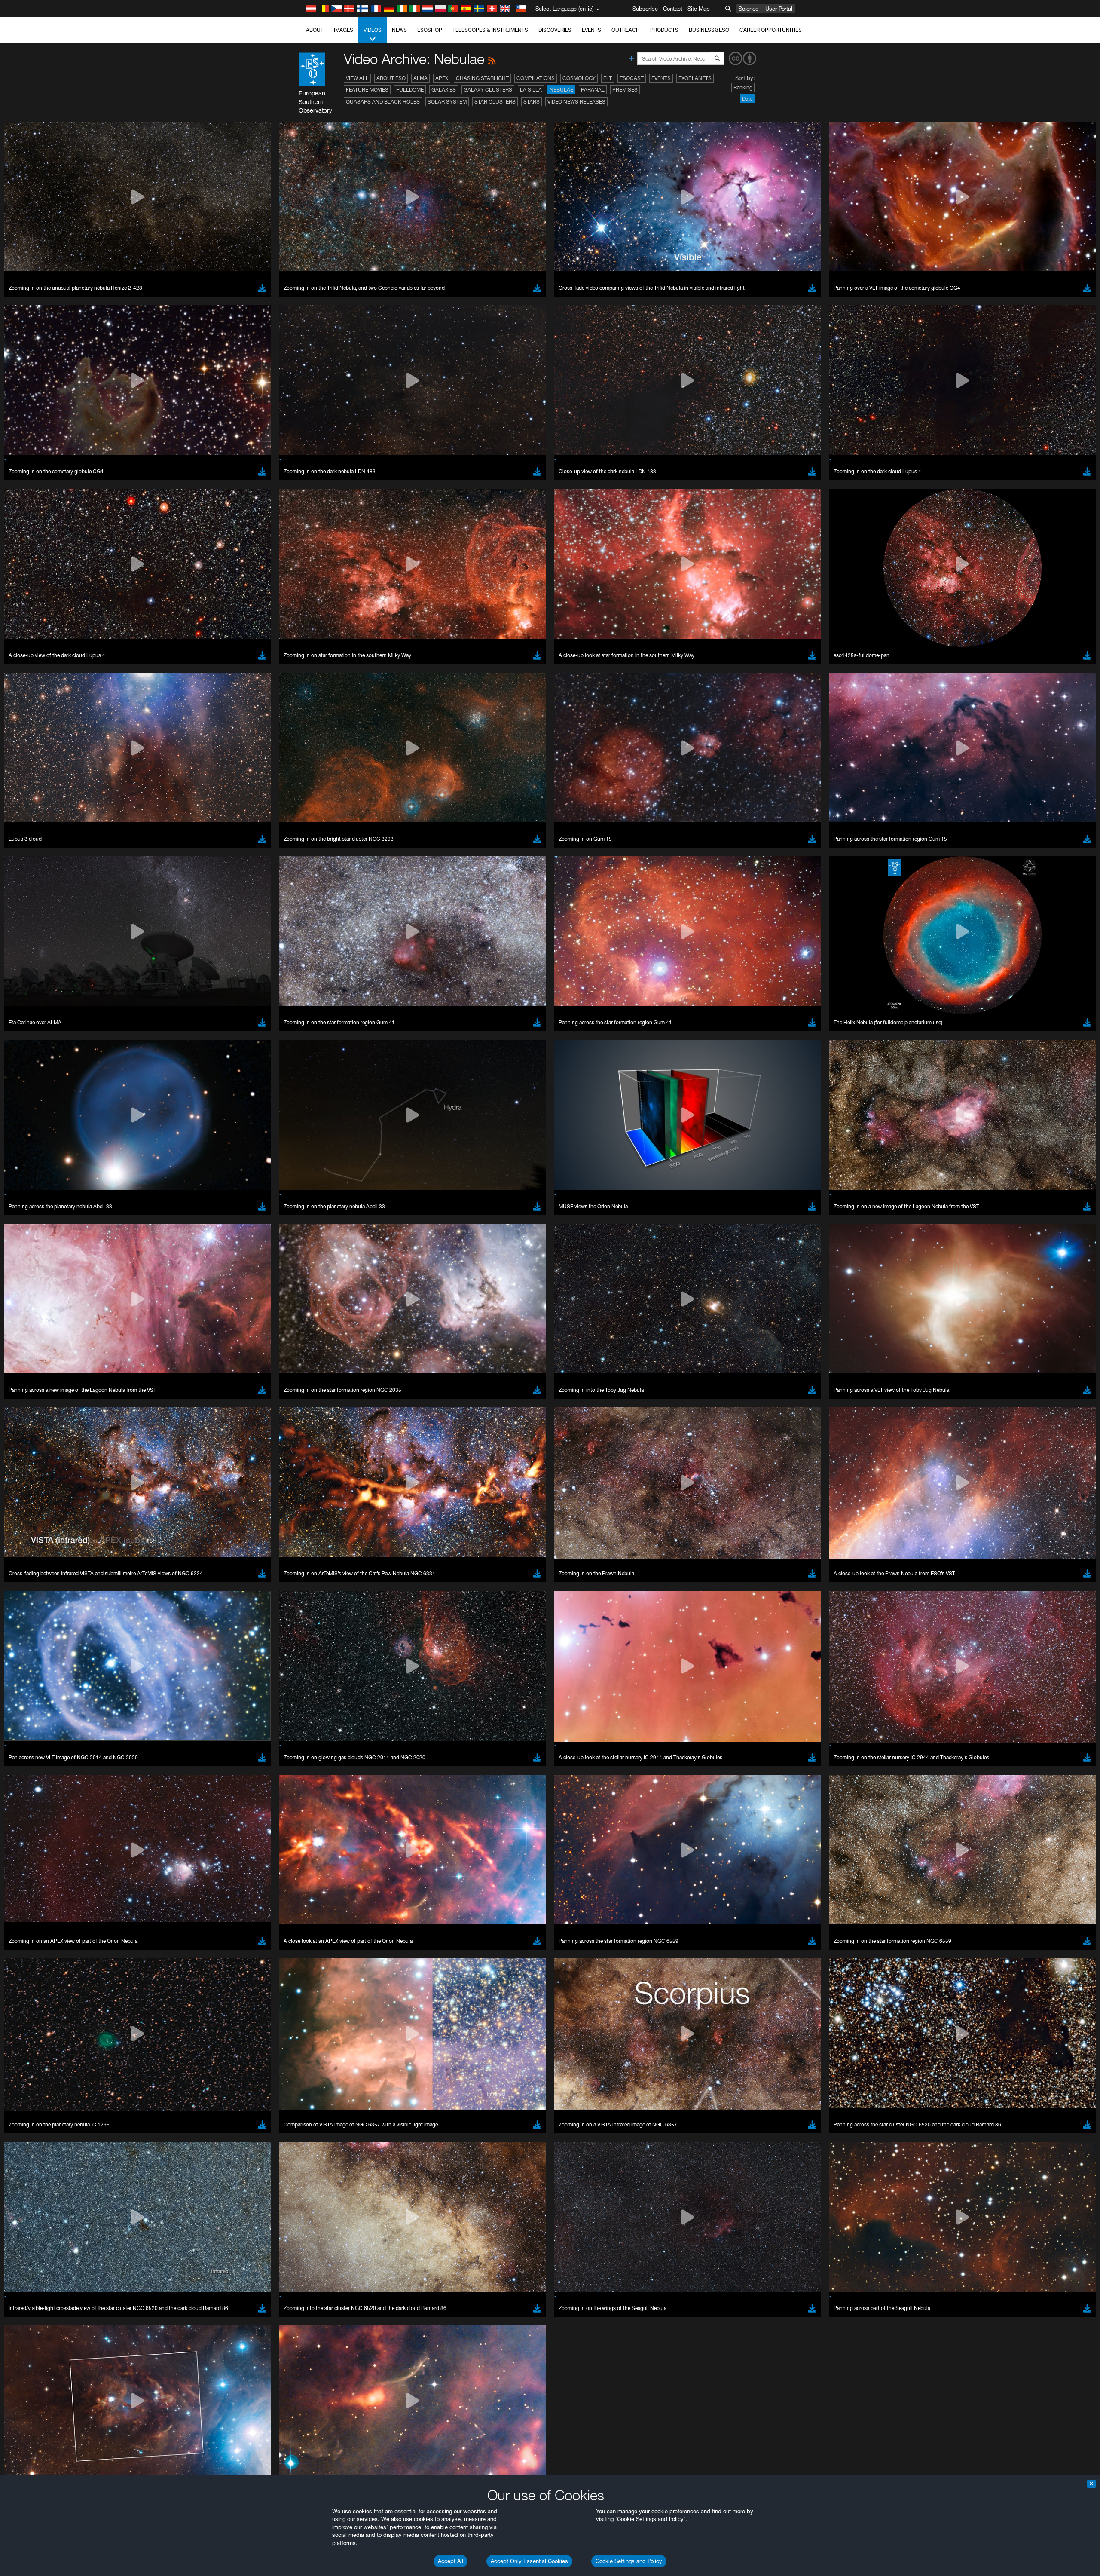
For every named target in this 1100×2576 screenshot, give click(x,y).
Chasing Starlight (482, 78)
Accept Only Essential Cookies (529, 2561)
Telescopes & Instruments (490, 30)
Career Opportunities (771, 30)
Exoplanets (695, 78)
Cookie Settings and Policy (629, 2561)
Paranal (593, 90)
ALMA (420, 78)
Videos (373, 30)
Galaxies (444, 90)
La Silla (531, 90)
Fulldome (410, 90)
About (315, 30)
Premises (625, 90)
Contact (673, 9)
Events (591, 30)
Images (344, 30)
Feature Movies (367, 90)
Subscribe (645, 9)
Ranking (743, 87)
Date (747, 99)
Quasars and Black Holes (383, 102)
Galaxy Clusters (488, 90)
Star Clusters (495, 102)
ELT (608, 78)
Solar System (447, 102)
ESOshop (430, 30)
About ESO (391, 78)
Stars (532, 102)
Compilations (536, 78)
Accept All (451, 2561)
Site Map (699, 9)
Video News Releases (576, 102)
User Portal (779, 9)
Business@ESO (709, 30)
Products (664, 30)
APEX (442, 78)
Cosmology (579, 78)
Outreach (626, 30)
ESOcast (632, 78)
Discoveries (555, 30)
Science (749, 9)
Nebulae (561, 90)
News (399, 30)
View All (357, 78)
